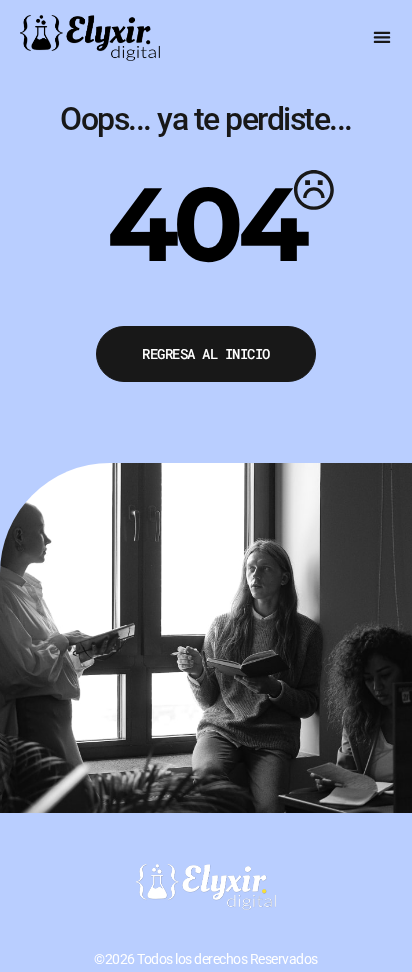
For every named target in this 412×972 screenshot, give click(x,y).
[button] (382, 36)
